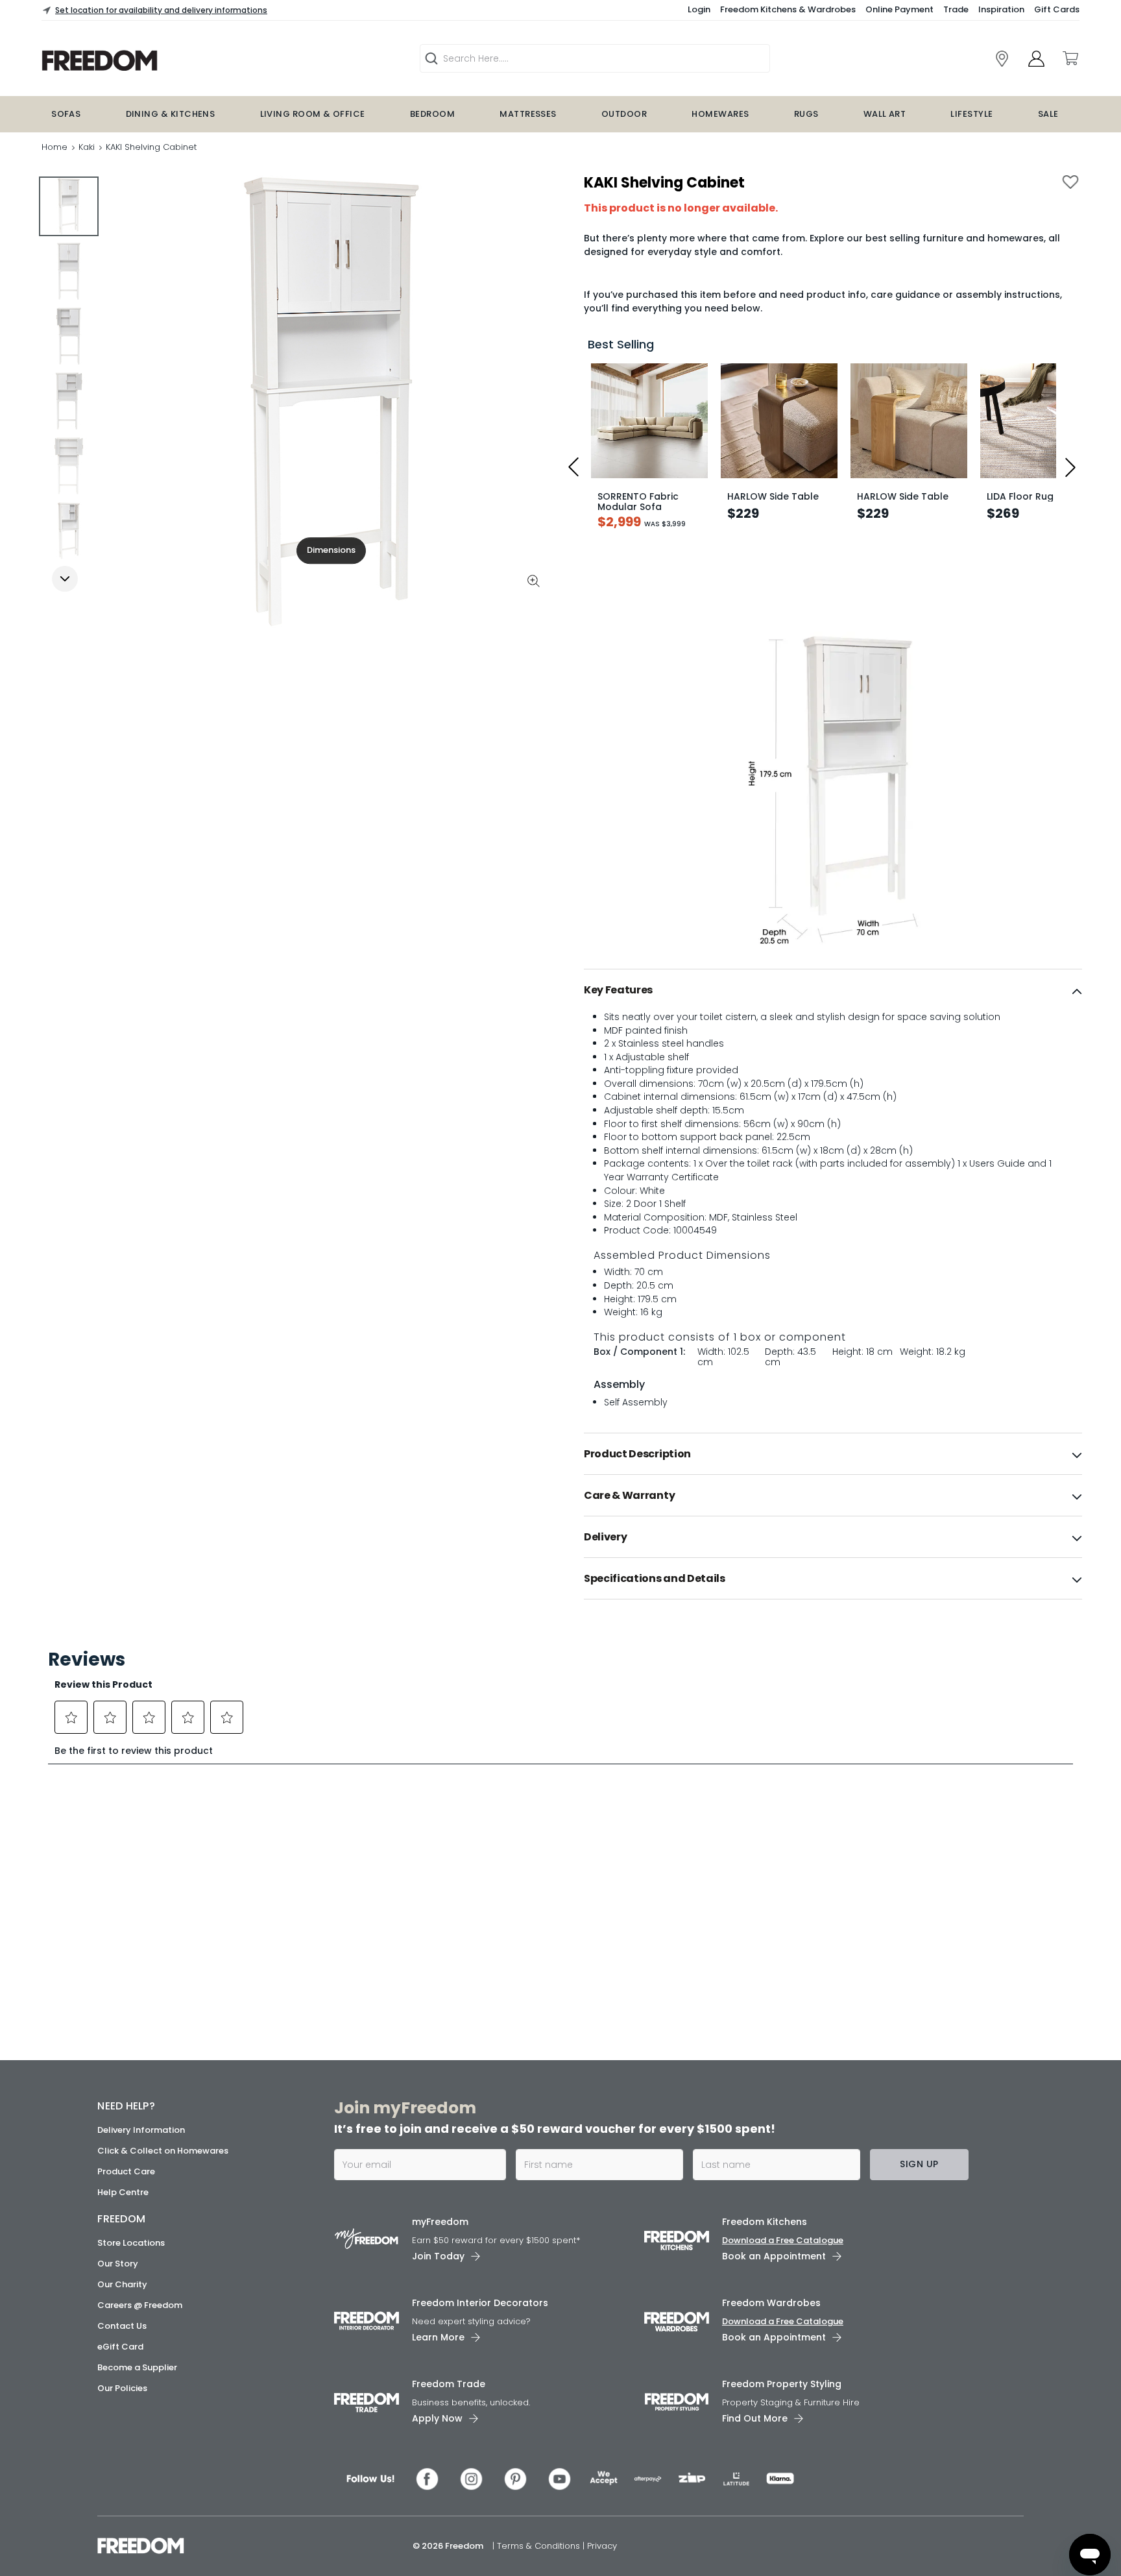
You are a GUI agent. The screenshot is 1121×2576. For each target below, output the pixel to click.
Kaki (87, 147)
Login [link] (699, 9)
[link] (182, 61)
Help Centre (123, 2192)
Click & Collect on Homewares (163, 2151)
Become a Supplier (137, 2367)
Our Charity (122, 2284)
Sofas (66, 114)
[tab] (833, 990)
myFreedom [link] (440, 2222)
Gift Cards (1057, 9)
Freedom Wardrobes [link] (771, 2303)
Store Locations (131, 2243)
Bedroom (432, 114)
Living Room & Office (313, 114)
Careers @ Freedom (140, 2305)
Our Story (118, 2264)
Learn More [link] (438, 2337)
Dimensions (331, 550)
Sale (1048, 114)
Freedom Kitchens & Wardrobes (788, 9)
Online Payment (899, 9)
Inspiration (1001, 9)
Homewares (720, 114)
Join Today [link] (438, 2256)
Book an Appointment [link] (774, 2256)
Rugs (806, 114)
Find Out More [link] (755, 2418)
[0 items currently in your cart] (1070, 58)
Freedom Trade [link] (449, 2384)
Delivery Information (141, 2130)
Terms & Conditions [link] (540, 2546)
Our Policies (122, 2388)
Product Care (126, 2171)
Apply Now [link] (437, 2418)
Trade (956, 9)
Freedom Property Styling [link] (782, 2384)
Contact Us (122, 2326)
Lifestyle (971, 114)
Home (54, 147)
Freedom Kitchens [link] (765, 2222)
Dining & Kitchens (171, 114)
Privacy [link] (602, 2546)
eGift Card (120, 2347)
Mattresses (528, 114)
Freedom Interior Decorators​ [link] (480, 2303)
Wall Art (885, 114)
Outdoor (624, 114)
